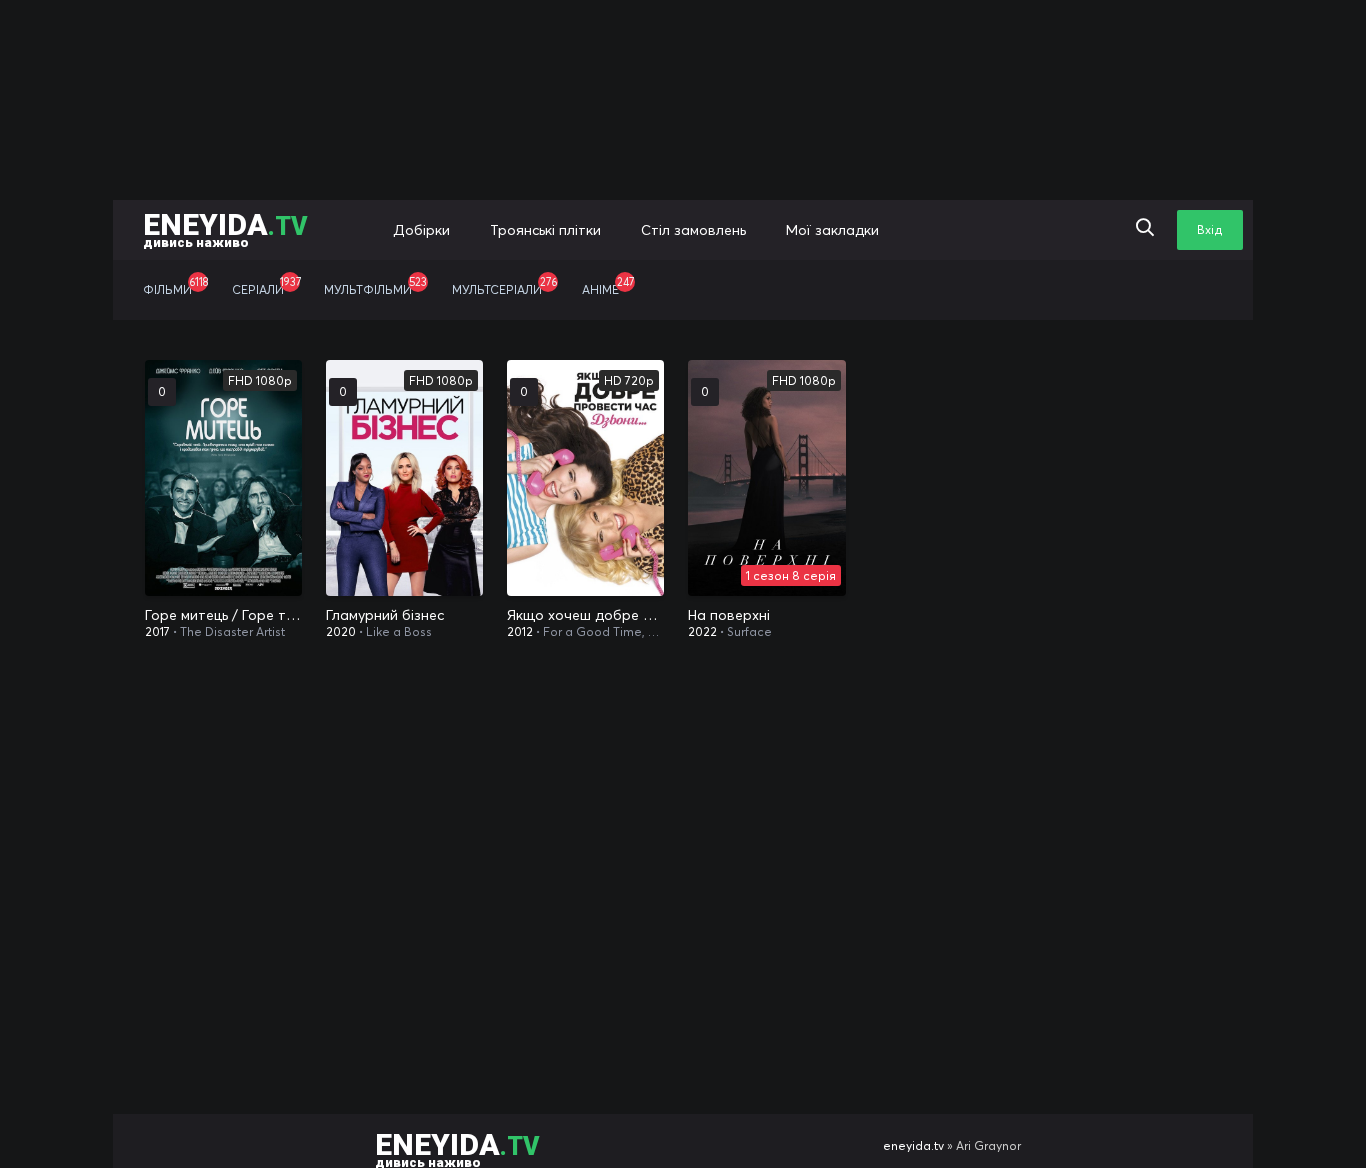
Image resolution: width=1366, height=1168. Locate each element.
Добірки (421, 230)
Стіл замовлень (693, 230)
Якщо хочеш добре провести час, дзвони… (585, 615)
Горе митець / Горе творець (223, 615)
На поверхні (729, 615)
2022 (702, 631)
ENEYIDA (225, 228)
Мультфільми (375, 286)
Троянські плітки (545, 230)
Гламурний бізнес (385, 615)
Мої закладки (832, 230)
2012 (520, 631)
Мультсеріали (504, 286)
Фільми (175, 286)
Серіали (266, 286)
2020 (341, 631)
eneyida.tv (913, 1145)
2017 (157, 631)
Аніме (608, 286)
